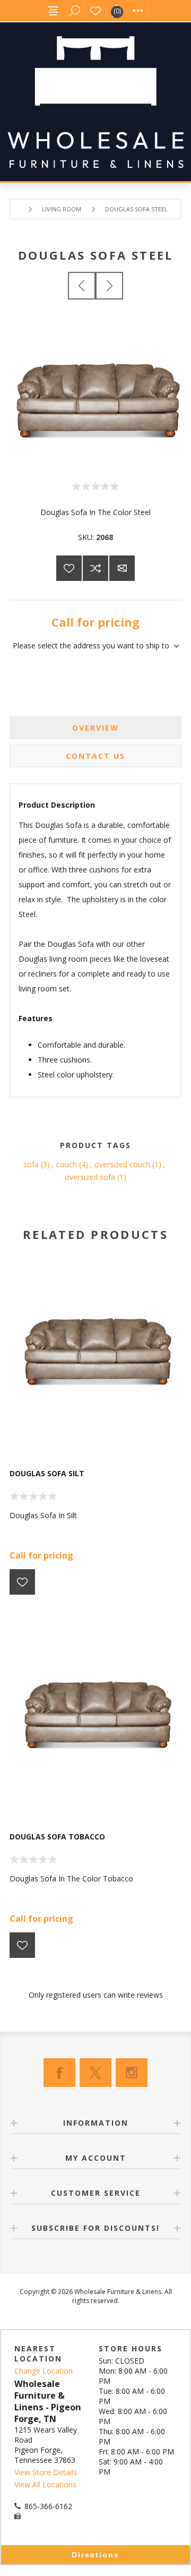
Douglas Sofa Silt (47, 1473)
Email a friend (122, 568)
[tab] (95, 728)
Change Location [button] (44, 2371)
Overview (95, 728)
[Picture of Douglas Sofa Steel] (95, 461)
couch (67, 1164)
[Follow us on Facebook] (59, 2073)
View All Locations (45, 2484)
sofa (31, 1164)
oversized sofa (90, 1177)
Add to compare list (95, 568)
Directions (95, 2555)
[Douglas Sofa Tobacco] (109, 286)
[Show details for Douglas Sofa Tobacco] (95, 1707)
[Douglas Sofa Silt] (82, 286)
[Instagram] (132, 2073)
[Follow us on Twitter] (95, 2073)
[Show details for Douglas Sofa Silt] (95, 1344)
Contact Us (95, 756)
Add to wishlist (69, 568)
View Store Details (46, 2472)
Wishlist (95, 11)
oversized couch (122, 1164)
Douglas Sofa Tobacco (57, 1837)
